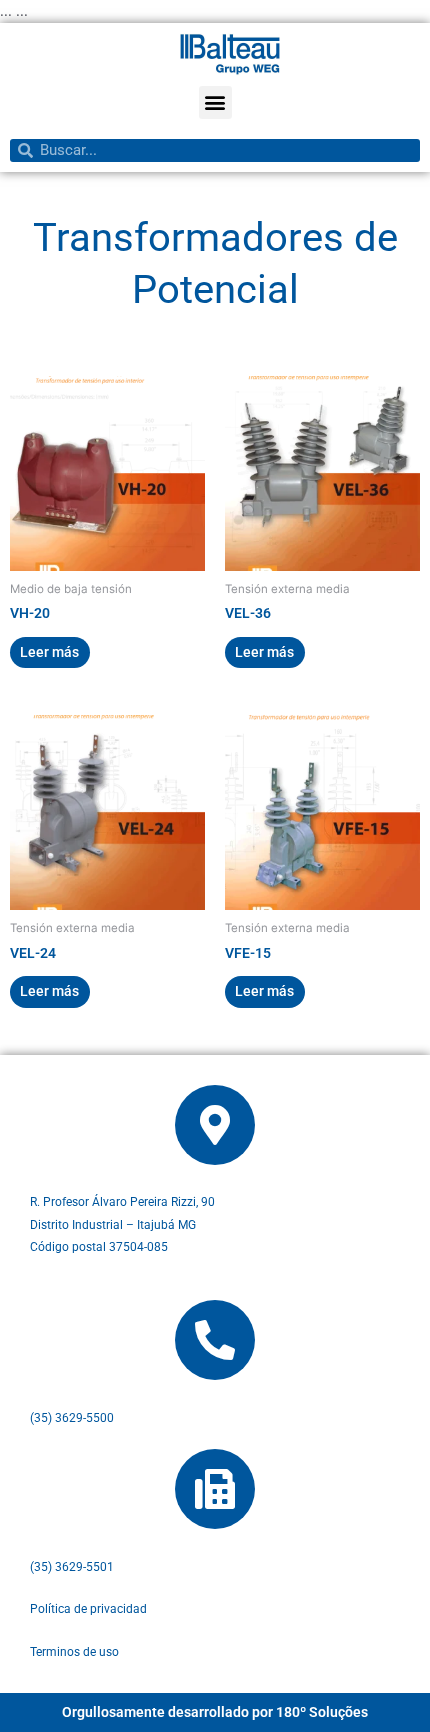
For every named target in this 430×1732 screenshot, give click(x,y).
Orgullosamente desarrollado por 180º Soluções (215, 1712)
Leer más (49, 652)
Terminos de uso (74, 1652)
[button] (215, 102)
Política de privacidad (88, 1609)
